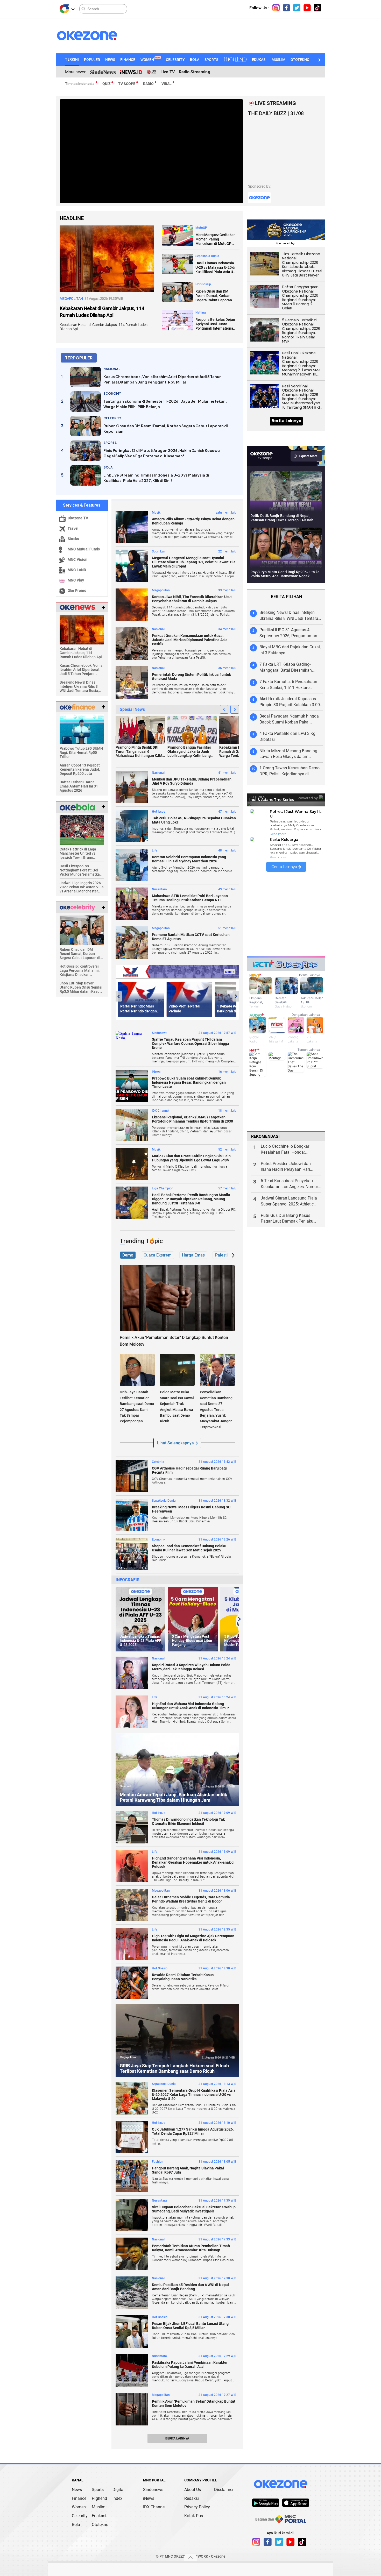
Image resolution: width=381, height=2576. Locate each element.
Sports (98, 2490)
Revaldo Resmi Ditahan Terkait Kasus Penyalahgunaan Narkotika (183, 1977)
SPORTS (211, 60)
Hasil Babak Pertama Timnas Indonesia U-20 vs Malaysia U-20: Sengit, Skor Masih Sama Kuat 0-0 (291, 1382)
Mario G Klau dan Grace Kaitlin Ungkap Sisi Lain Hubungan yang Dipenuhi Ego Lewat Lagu (191, 1158)
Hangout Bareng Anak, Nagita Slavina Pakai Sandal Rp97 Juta (188, 2170)
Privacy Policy (197, 2507)
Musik (156, 513)
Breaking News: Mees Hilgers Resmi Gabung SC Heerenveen (191, 1509)
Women (79, 2507)
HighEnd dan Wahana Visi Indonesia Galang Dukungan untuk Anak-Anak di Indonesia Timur (190, 1706)
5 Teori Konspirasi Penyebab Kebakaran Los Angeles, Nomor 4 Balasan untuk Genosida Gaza (291, 1184)
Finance (79, 2498)
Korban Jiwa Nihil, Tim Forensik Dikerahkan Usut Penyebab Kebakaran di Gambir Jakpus (192, 599)
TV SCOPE (127, 84)
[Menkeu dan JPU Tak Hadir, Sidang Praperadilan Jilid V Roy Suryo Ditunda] (132, 787)
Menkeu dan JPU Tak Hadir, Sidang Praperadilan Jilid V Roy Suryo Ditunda (192, 781)
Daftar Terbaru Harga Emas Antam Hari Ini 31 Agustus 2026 (79, 786)
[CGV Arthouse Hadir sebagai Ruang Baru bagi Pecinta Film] (132, 1476)
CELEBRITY (175, 60)
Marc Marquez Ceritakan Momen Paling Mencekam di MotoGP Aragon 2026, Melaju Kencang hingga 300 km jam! (216, 239)
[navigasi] (276, 8)
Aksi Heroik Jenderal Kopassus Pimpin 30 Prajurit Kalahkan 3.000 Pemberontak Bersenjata (291, 702)
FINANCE (128, 60)
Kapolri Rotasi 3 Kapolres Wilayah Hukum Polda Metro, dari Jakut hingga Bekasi (191, 1667)
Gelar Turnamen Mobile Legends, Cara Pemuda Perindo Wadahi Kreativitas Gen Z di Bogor (191, 1899)
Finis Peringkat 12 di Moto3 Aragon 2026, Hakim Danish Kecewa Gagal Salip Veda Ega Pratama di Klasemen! (162, 453)
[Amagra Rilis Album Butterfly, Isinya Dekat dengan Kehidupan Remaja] (132, 527)
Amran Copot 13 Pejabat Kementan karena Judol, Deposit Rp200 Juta (80, 769)
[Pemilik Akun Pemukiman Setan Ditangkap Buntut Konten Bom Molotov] (132, 2409)
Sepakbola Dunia (207, 256)
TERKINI (72, 59)
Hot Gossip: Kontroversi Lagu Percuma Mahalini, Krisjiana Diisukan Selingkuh (80, 970)
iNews (149, 2498)
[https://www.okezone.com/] (92, 36)
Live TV (167, 72)
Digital (118, 2490)
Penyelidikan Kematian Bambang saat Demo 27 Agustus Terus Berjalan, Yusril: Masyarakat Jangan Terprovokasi (216, 1409)
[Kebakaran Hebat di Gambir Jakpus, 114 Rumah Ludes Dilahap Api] (107, 258)
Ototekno (100, 2525)
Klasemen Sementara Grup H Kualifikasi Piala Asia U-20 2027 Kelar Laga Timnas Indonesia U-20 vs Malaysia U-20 (194, 2095)
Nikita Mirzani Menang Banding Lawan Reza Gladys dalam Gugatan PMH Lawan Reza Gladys (291, 754)
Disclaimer (224, 2490)
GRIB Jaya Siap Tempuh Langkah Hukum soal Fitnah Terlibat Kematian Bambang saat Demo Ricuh (174, 2068)
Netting (201, 313)
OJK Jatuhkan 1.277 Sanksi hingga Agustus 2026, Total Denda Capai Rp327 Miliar (193, 2131)
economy (112, 393)
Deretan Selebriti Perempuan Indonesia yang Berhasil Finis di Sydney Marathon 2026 (189, 859)
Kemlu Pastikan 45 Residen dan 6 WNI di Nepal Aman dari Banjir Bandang (190, 2287)
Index (117, 2498)
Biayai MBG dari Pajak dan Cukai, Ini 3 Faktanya (290, 650)
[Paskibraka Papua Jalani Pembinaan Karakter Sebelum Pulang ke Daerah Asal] (132, 2370)
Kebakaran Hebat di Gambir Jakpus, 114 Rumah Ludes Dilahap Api (102, 312)
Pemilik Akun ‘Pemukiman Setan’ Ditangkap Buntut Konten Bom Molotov (194, 2403)
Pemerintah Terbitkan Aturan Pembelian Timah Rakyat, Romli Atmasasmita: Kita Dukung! (191, 2248)
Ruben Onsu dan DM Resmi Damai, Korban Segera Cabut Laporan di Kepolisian (216, 296)
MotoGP (201, 228)
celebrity (112, 418)
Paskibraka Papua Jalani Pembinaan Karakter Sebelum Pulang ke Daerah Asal (190, 2365)
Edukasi (99, 2516)
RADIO (148, 84)
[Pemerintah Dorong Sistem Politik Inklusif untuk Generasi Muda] (132, 682)
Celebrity (158, 1462)
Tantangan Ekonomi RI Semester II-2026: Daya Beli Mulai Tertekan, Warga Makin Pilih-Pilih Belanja (165, 404)
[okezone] (281, 2484)
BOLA (195, 60)
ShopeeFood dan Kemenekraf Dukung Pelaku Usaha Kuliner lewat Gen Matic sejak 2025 (189, 1548)
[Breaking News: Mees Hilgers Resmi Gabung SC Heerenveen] (132, 1515)
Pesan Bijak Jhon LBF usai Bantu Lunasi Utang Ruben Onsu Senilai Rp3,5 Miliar (190, 2326)
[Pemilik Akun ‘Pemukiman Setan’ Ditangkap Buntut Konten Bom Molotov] (177, 1298)
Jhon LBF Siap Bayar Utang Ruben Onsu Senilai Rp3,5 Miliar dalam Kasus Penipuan (81, 987)
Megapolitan (161, 590)
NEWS (110, 60)
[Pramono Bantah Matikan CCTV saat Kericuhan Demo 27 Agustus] (132, 943)
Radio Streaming (195, 72)
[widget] (77, 607)
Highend (99, 2498)
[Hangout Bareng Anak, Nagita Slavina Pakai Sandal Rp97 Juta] (132, 2176)
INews (156, 1072)
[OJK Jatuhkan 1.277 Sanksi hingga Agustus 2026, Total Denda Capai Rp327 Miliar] (132, 2137)
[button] (319, 60)
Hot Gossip (203, 284)
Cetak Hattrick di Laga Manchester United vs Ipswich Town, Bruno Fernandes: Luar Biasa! (79, 853)
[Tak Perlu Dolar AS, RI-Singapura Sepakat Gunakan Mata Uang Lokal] (132, 826)
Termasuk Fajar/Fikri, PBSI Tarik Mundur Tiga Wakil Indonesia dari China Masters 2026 (290, 1417)
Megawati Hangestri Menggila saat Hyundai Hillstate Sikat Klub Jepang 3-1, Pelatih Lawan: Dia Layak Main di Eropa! (194, 562)
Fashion (158, 2162)
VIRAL (167, 84)
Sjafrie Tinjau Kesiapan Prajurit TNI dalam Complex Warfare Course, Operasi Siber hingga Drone (190, 1044)
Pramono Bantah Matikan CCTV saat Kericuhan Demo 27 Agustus (191, 937)
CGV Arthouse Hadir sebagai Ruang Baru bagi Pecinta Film (189, 1470)
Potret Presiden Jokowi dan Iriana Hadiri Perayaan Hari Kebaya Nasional (286, 1167)
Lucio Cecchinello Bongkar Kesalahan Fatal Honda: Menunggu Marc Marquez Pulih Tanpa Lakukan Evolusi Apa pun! (291, 1150)
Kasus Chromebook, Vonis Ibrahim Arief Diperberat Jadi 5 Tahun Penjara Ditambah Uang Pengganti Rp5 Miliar (163, 379)
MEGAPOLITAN (71, 299)
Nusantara (159, 889)
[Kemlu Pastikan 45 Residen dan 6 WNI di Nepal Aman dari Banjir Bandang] (132, 2293)
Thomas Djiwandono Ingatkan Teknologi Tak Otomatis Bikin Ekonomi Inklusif (188, 1821)
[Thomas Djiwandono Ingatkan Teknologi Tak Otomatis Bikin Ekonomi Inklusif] (132, 1827)
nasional (112, 369)
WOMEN (150, 60)
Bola (76, 2525)
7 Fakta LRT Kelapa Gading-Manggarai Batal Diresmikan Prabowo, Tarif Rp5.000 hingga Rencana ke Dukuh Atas (288, 668)
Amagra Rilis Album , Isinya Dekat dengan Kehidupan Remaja (193, 521)
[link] (266, 2503)
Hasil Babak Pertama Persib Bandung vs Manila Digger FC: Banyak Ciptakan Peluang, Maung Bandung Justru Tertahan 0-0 (191, 1199)
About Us (193, 2490)
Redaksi (192, 2498)
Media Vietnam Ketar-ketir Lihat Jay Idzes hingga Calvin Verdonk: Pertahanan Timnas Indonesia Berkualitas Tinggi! (290, 1348)
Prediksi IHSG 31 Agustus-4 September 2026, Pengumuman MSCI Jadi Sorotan (288, 633)
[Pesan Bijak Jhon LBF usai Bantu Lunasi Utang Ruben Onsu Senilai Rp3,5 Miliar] (132, 2332)
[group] (140, 1619)
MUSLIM (278, 60)
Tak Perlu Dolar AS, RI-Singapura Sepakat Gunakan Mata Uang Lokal (194, 820)
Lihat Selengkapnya (175, 1443)
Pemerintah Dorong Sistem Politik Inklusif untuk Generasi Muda (191, 677)
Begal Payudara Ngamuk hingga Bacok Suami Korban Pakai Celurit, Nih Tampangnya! (289, 719)
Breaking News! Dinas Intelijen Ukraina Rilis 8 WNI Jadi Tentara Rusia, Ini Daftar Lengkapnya (79, 686)
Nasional (158, 629)
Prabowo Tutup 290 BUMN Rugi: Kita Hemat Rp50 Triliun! (81, 753)
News (77, 2490)
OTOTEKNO (300, 60)
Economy (158, 1539)
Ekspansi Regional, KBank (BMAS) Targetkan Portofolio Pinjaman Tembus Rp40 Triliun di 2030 (192, 1119)
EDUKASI (259, 60)
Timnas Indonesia (80, 84)
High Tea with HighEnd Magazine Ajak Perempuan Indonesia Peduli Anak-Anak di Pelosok (193, 1938)
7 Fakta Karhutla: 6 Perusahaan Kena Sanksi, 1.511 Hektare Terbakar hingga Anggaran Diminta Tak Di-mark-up (288, 685)
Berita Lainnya (177, 2438)
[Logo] (64, 9)
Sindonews (160, 1033)
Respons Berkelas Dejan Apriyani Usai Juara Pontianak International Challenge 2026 (215, 324)
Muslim (99, 2507)
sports (110, 443)
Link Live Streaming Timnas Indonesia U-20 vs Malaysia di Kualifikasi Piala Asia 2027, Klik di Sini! (156, 478)
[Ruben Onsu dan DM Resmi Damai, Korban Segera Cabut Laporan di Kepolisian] (178, 292)
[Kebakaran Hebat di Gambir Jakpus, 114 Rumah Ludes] (82, 629)
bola (108, 467)
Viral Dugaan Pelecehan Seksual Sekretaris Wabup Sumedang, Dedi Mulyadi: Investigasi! (194, 2209)
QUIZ (106, 84)
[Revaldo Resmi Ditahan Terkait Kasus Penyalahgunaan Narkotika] (132, 1983)
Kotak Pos (194, 2516)
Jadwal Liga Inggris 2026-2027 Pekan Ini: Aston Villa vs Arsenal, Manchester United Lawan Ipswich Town (82, 887)
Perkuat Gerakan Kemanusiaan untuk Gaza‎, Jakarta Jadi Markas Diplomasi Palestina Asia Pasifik (190, 640)
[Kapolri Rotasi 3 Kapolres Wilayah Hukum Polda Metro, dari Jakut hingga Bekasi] (132, 1673)
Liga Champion (163, 1188)
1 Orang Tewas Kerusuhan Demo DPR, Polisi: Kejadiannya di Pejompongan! (290, 771)
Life (154, 850)
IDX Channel (161, 1111)
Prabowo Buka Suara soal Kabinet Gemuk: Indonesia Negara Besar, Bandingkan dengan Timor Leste (189, 1082)
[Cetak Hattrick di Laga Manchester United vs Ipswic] (82, 830)
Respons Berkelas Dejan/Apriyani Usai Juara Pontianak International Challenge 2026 (290, 1399)
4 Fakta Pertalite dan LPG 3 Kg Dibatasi (287, 736)
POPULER (92, 60)
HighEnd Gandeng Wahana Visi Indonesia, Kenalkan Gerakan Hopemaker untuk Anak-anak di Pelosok (193, 1862)
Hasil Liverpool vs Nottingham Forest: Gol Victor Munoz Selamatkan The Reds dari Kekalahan (81, 870)
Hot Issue (158, 812)
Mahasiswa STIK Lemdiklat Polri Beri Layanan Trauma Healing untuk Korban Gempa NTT (190, 898)
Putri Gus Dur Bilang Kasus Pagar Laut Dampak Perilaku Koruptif (287, 1219)
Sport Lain (159, 551)
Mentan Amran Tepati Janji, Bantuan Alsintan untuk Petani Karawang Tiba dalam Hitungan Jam (174, 1797)
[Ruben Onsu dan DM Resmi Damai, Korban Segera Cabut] (82, 930)
